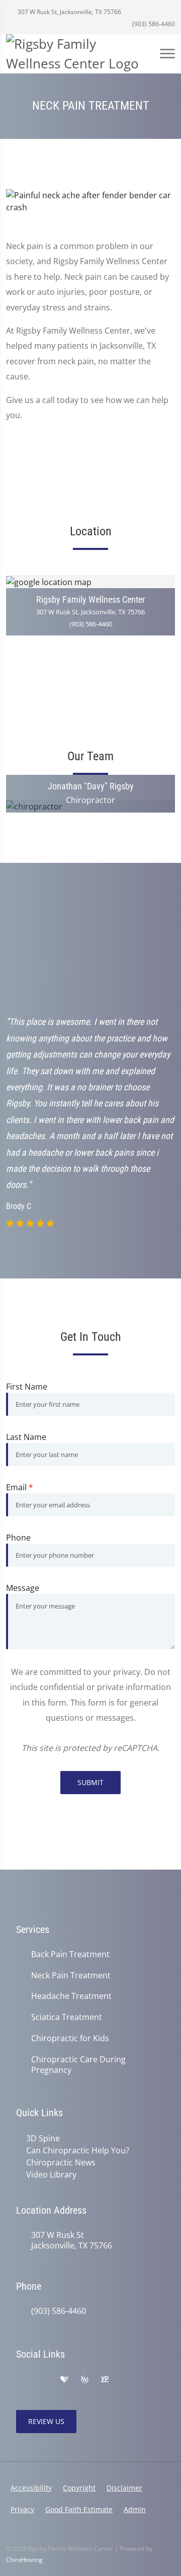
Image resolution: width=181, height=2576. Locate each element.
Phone (18, 1538)
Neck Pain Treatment (71, 1976)
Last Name (26, 1437)
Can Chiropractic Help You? (78, 2150)
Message (23, 1588)
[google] (21, 2380)
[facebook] (43, 2380)
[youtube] (126, 2380)
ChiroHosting (24, 2560)
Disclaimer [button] (124, 2488)
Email (20, 1487)
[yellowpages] (105, 2380)
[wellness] (84, 2380)
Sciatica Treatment (67, 2017)
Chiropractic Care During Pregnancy (78, 2065)
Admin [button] (135, 2509)
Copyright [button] (79, 2488)
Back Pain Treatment (70, 1954)
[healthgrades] (64, 2380)
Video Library (51, 2175)
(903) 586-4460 (153, 24)
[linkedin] (148, 2380)
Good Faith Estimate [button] (79, 2509)
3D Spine (43, 2138)
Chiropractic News (61, 2162)
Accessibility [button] (31, 2488)
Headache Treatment (71, 1996)
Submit (90, 1782)
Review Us (46, 2421)
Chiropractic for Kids (70, 2038)
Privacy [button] (22, 2509)
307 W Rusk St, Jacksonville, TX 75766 (69, 12)
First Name (27, 1387)
